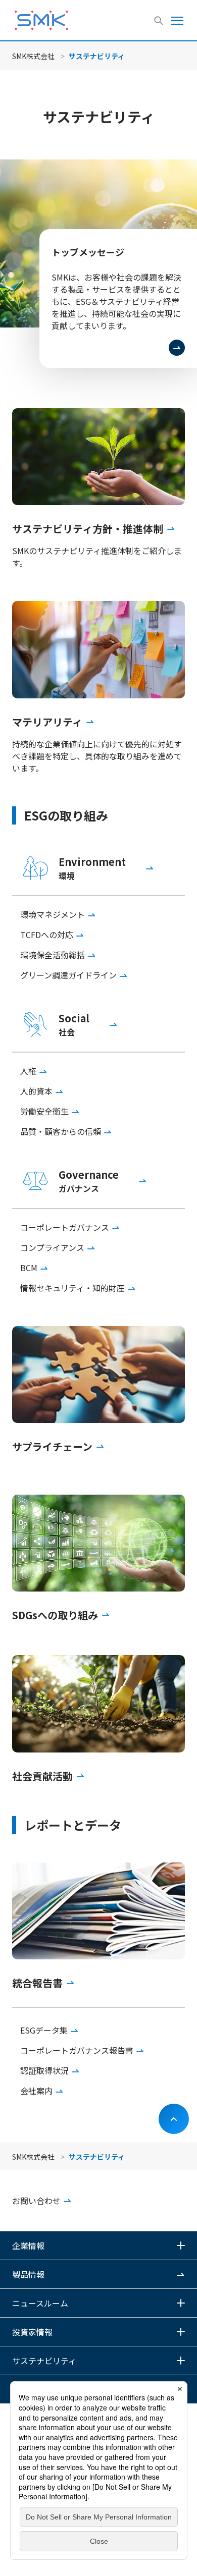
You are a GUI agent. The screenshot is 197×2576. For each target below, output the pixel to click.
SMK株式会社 (33, 56)
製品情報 (28, 2274)
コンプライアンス (52, 1247)
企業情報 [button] (28, 2245)
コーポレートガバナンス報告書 (77, 2050)
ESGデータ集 (44, 2030)
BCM (29, 1268)
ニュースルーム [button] (40, 2303)
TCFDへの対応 (47, 935)
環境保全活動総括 (53, 955)
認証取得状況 (44, 2070)
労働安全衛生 (44, 1111)
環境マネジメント (53, 914)
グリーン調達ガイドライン (68, 975)
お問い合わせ (36, 2201)
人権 (28, 1071)
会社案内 (36, 2091)
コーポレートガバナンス (65, 1227)
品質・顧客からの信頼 (61, 1131)
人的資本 (36, 1091)
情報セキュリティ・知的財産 (72, 1288)
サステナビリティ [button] (44, 2361)
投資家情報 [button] (32, 2332)
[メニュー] (177, 20)
